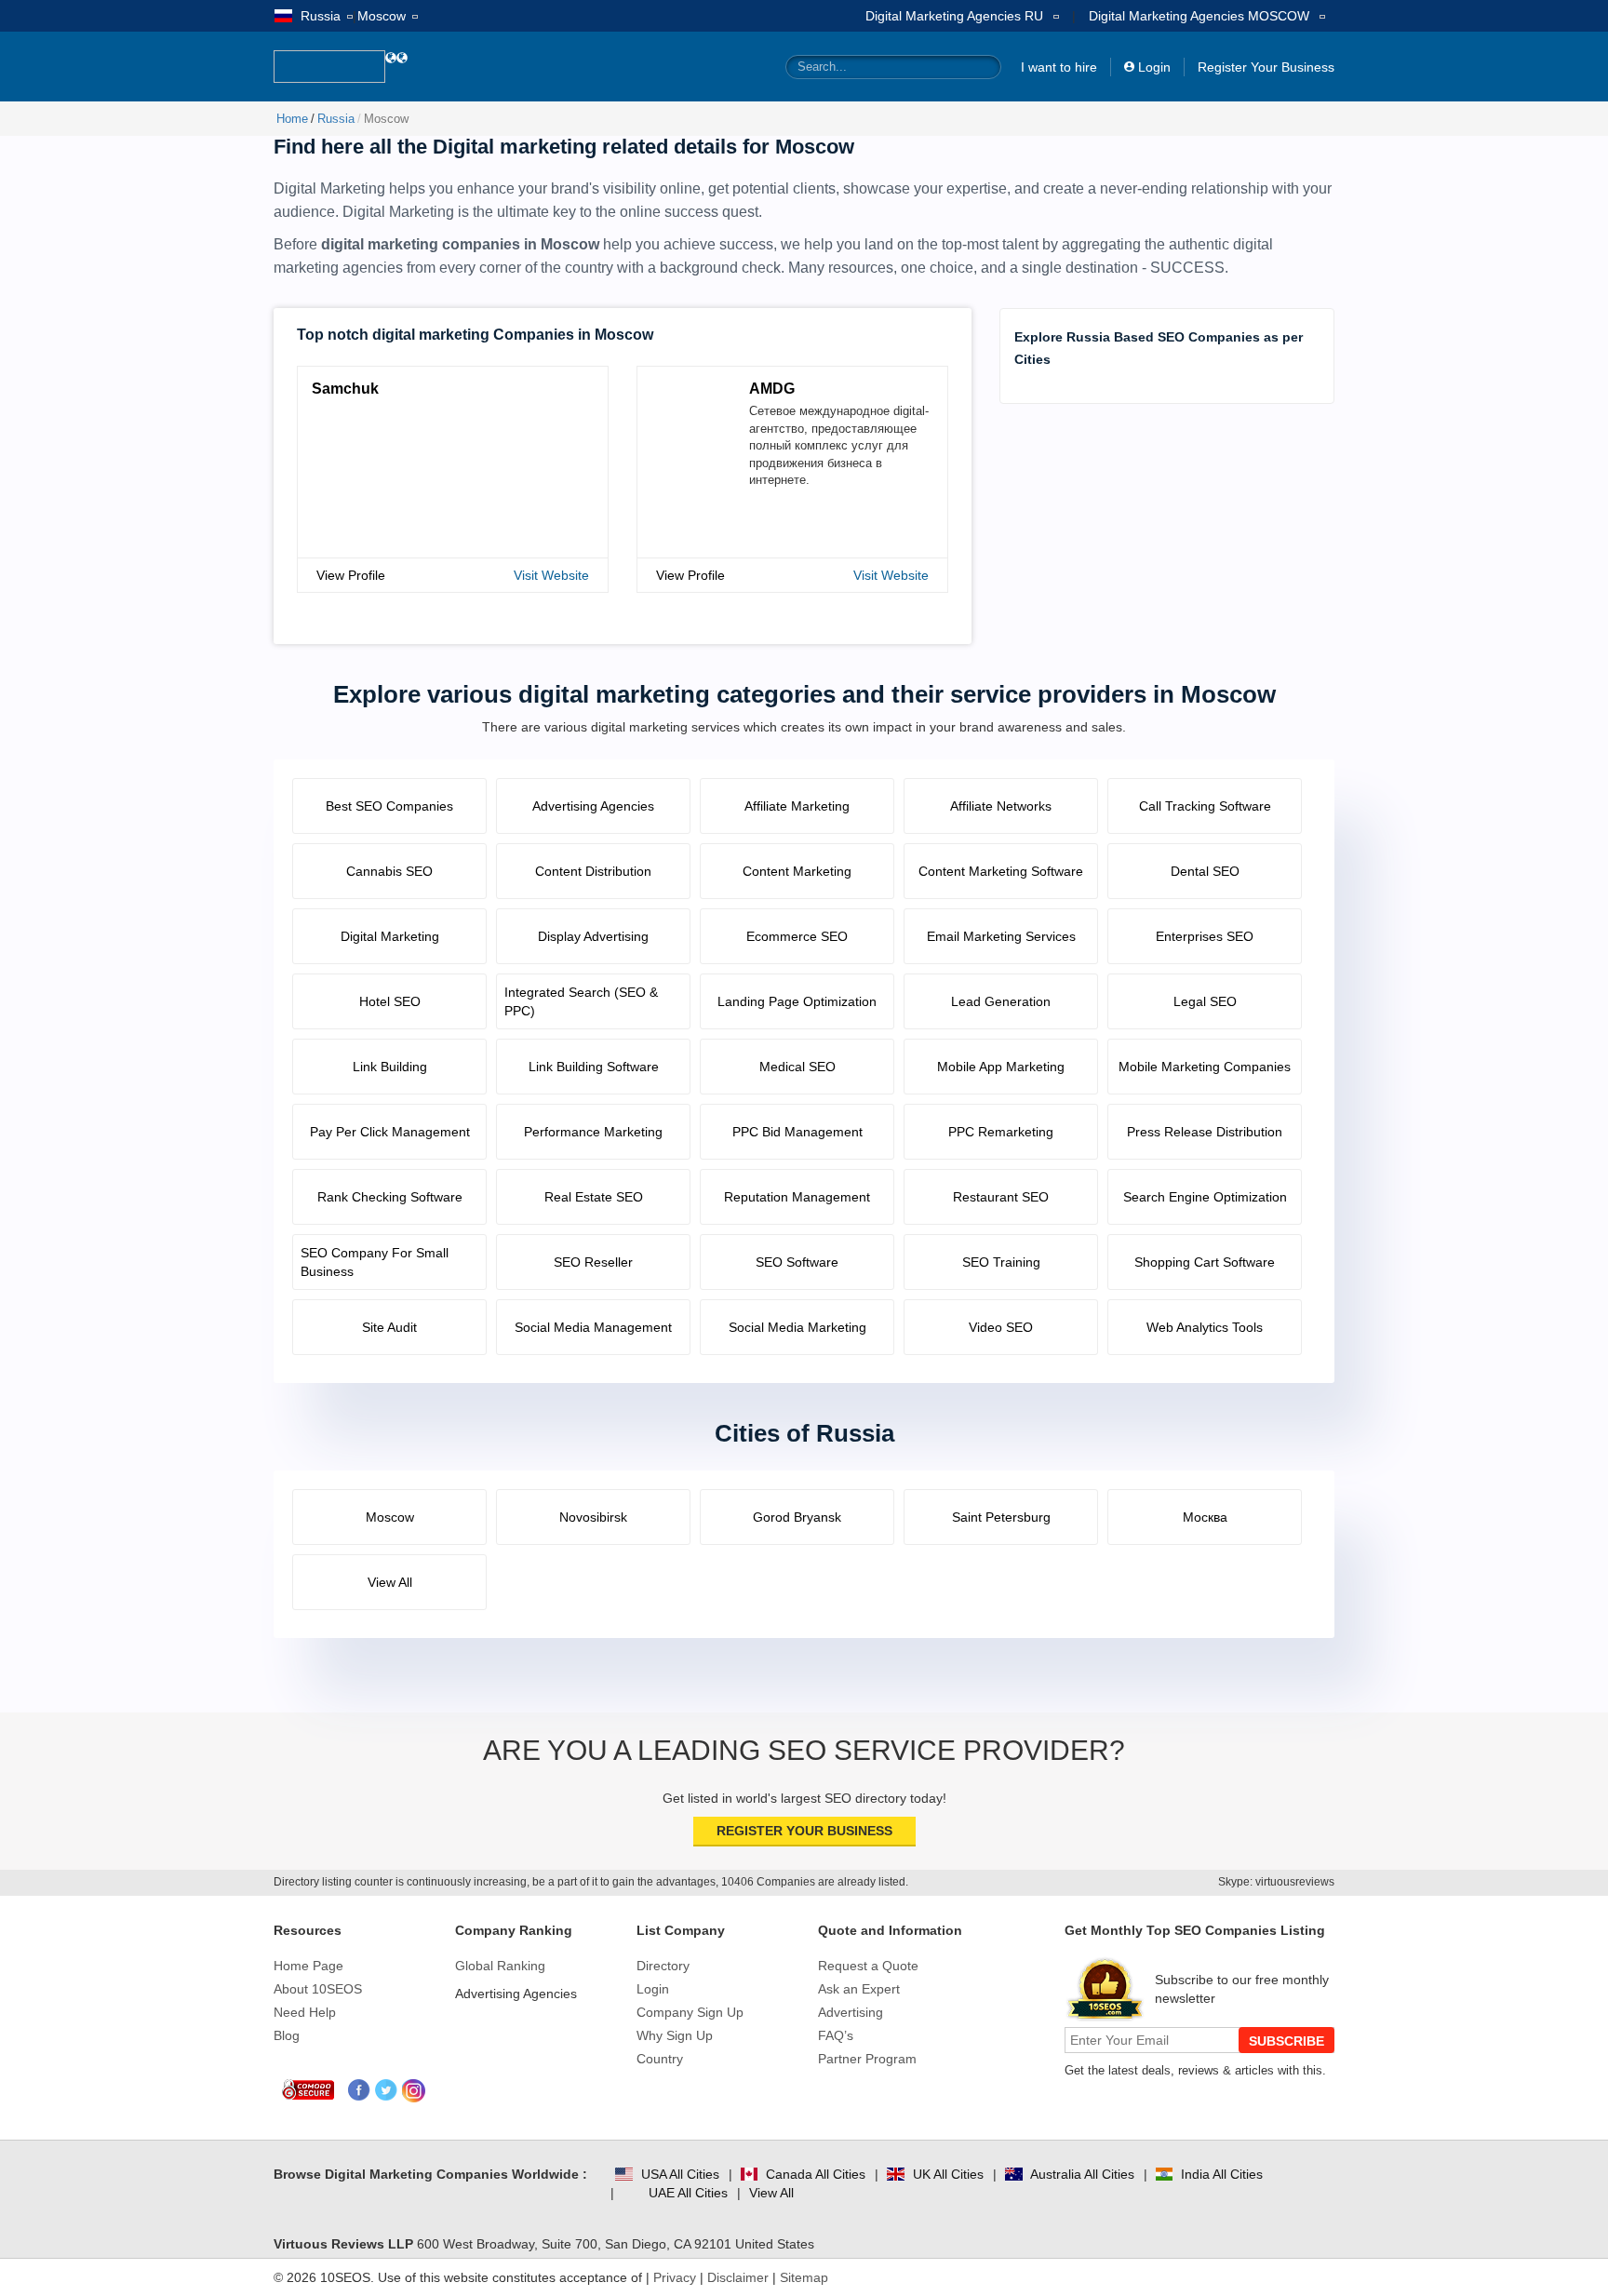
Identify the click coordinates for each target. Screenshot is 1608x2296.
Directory (663, 1966)
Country (660, 2059)
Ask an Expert (859, 1989)
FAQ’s (836, 2035)
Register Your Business (1266, 67)
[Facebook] (360, 2091)
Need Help (305, 2012)
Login (1154, 67)
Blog (287, 2035)
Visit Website (551, 575)
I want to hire (1059, 67)
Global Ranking (500, 1966)
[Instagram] (414, 2091)
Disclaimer (738, 2277)
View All (771, 2193)
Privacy (675, 2277)
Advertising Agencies (516, 1994)
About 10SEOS (318, 1989)
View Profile (351, 575)
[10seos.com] (329, 67)
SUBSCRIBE (1286, 2041)
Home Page (308, 1966)
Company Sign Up (690, 2012)
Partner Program (867, 2059)
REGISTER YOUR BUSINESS (804, 1831)
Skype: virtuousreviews (1276, 1882)
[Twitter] (387, 2091)
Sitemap (804, 2277)
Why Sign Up (675, 2035)
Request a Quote (868, 1966)
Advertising (851, 2012)
